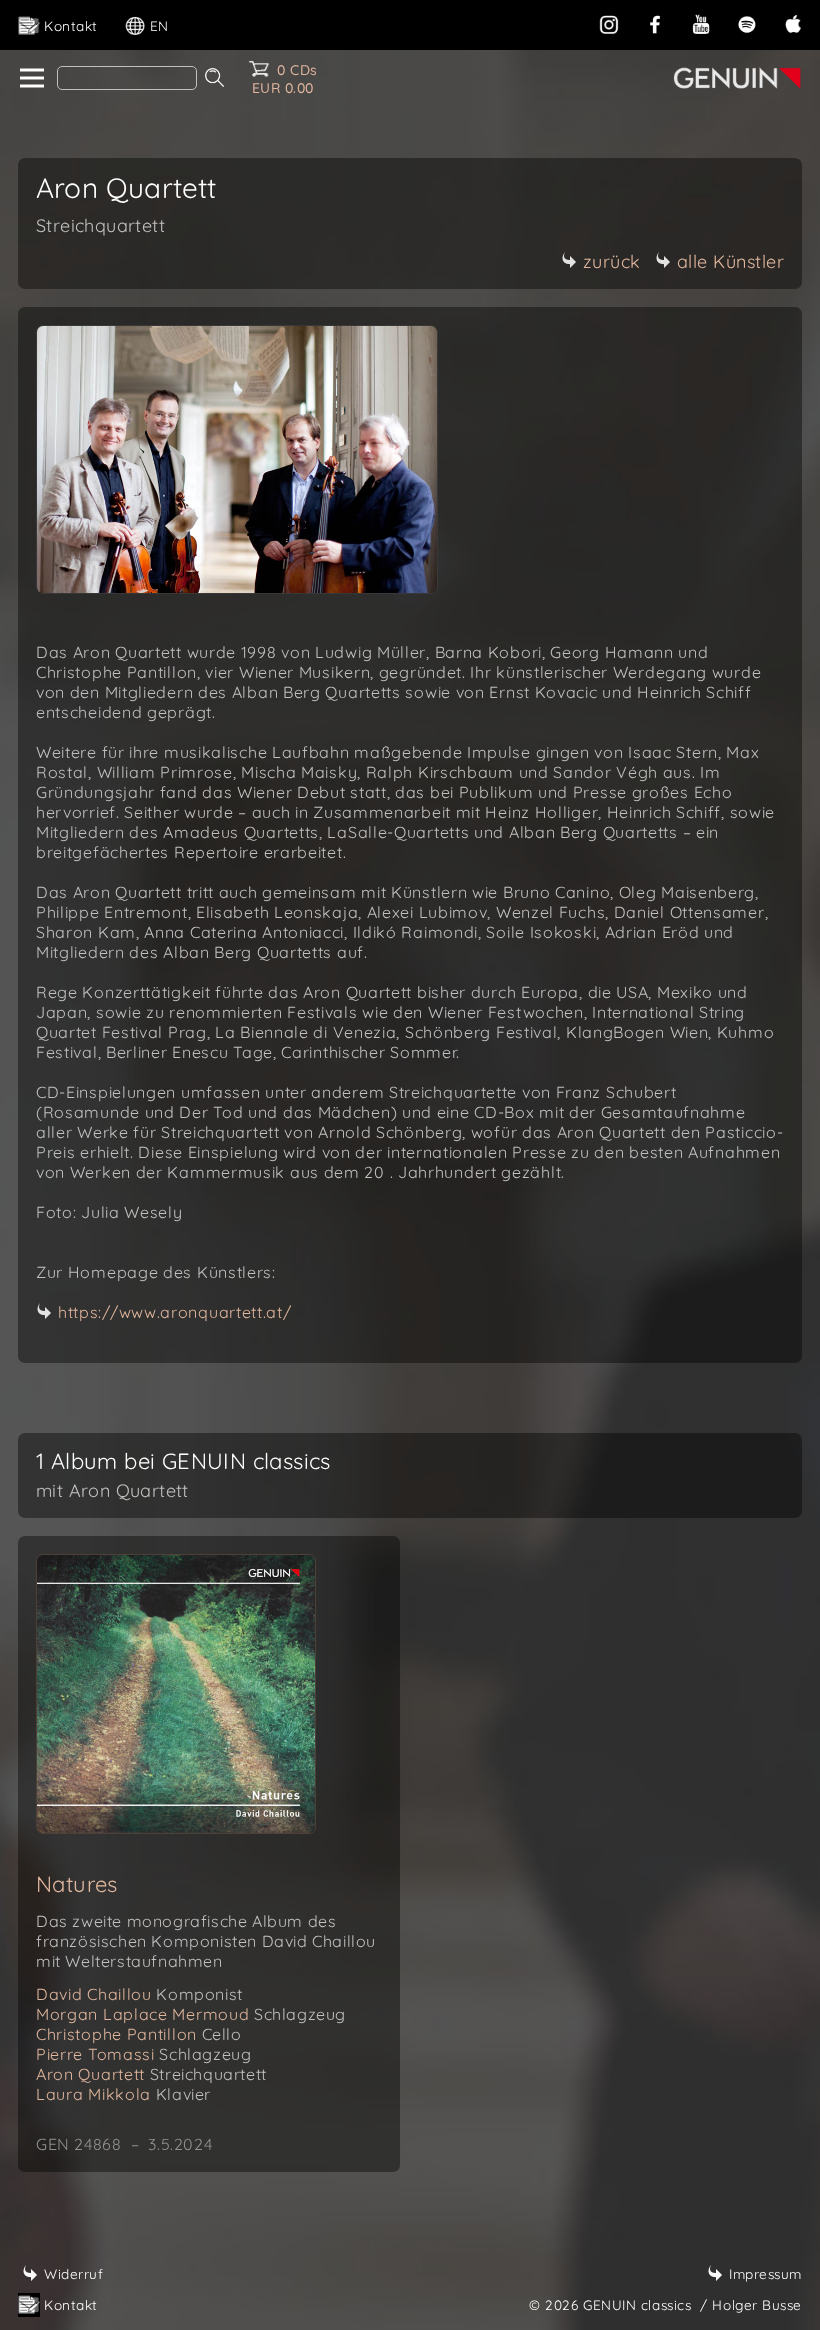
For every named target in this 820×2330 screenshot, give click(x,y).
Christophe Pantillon (139, 2034)
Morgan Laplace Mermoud (191, 2014)
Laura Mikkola (123, 2094)
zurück (612, 261)
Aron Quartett (151, 2074)
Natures (77, 1884)
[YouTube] (701, 22)
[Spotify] (747, 22)
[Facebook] (655, 22)
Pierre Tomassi (143, 2054)
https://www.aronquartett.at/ (175, 1312)
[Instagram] (609, 22)
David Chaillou (139, 1994)
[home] (30, 79)
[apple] (793, 22)
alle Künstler (731, 261)
